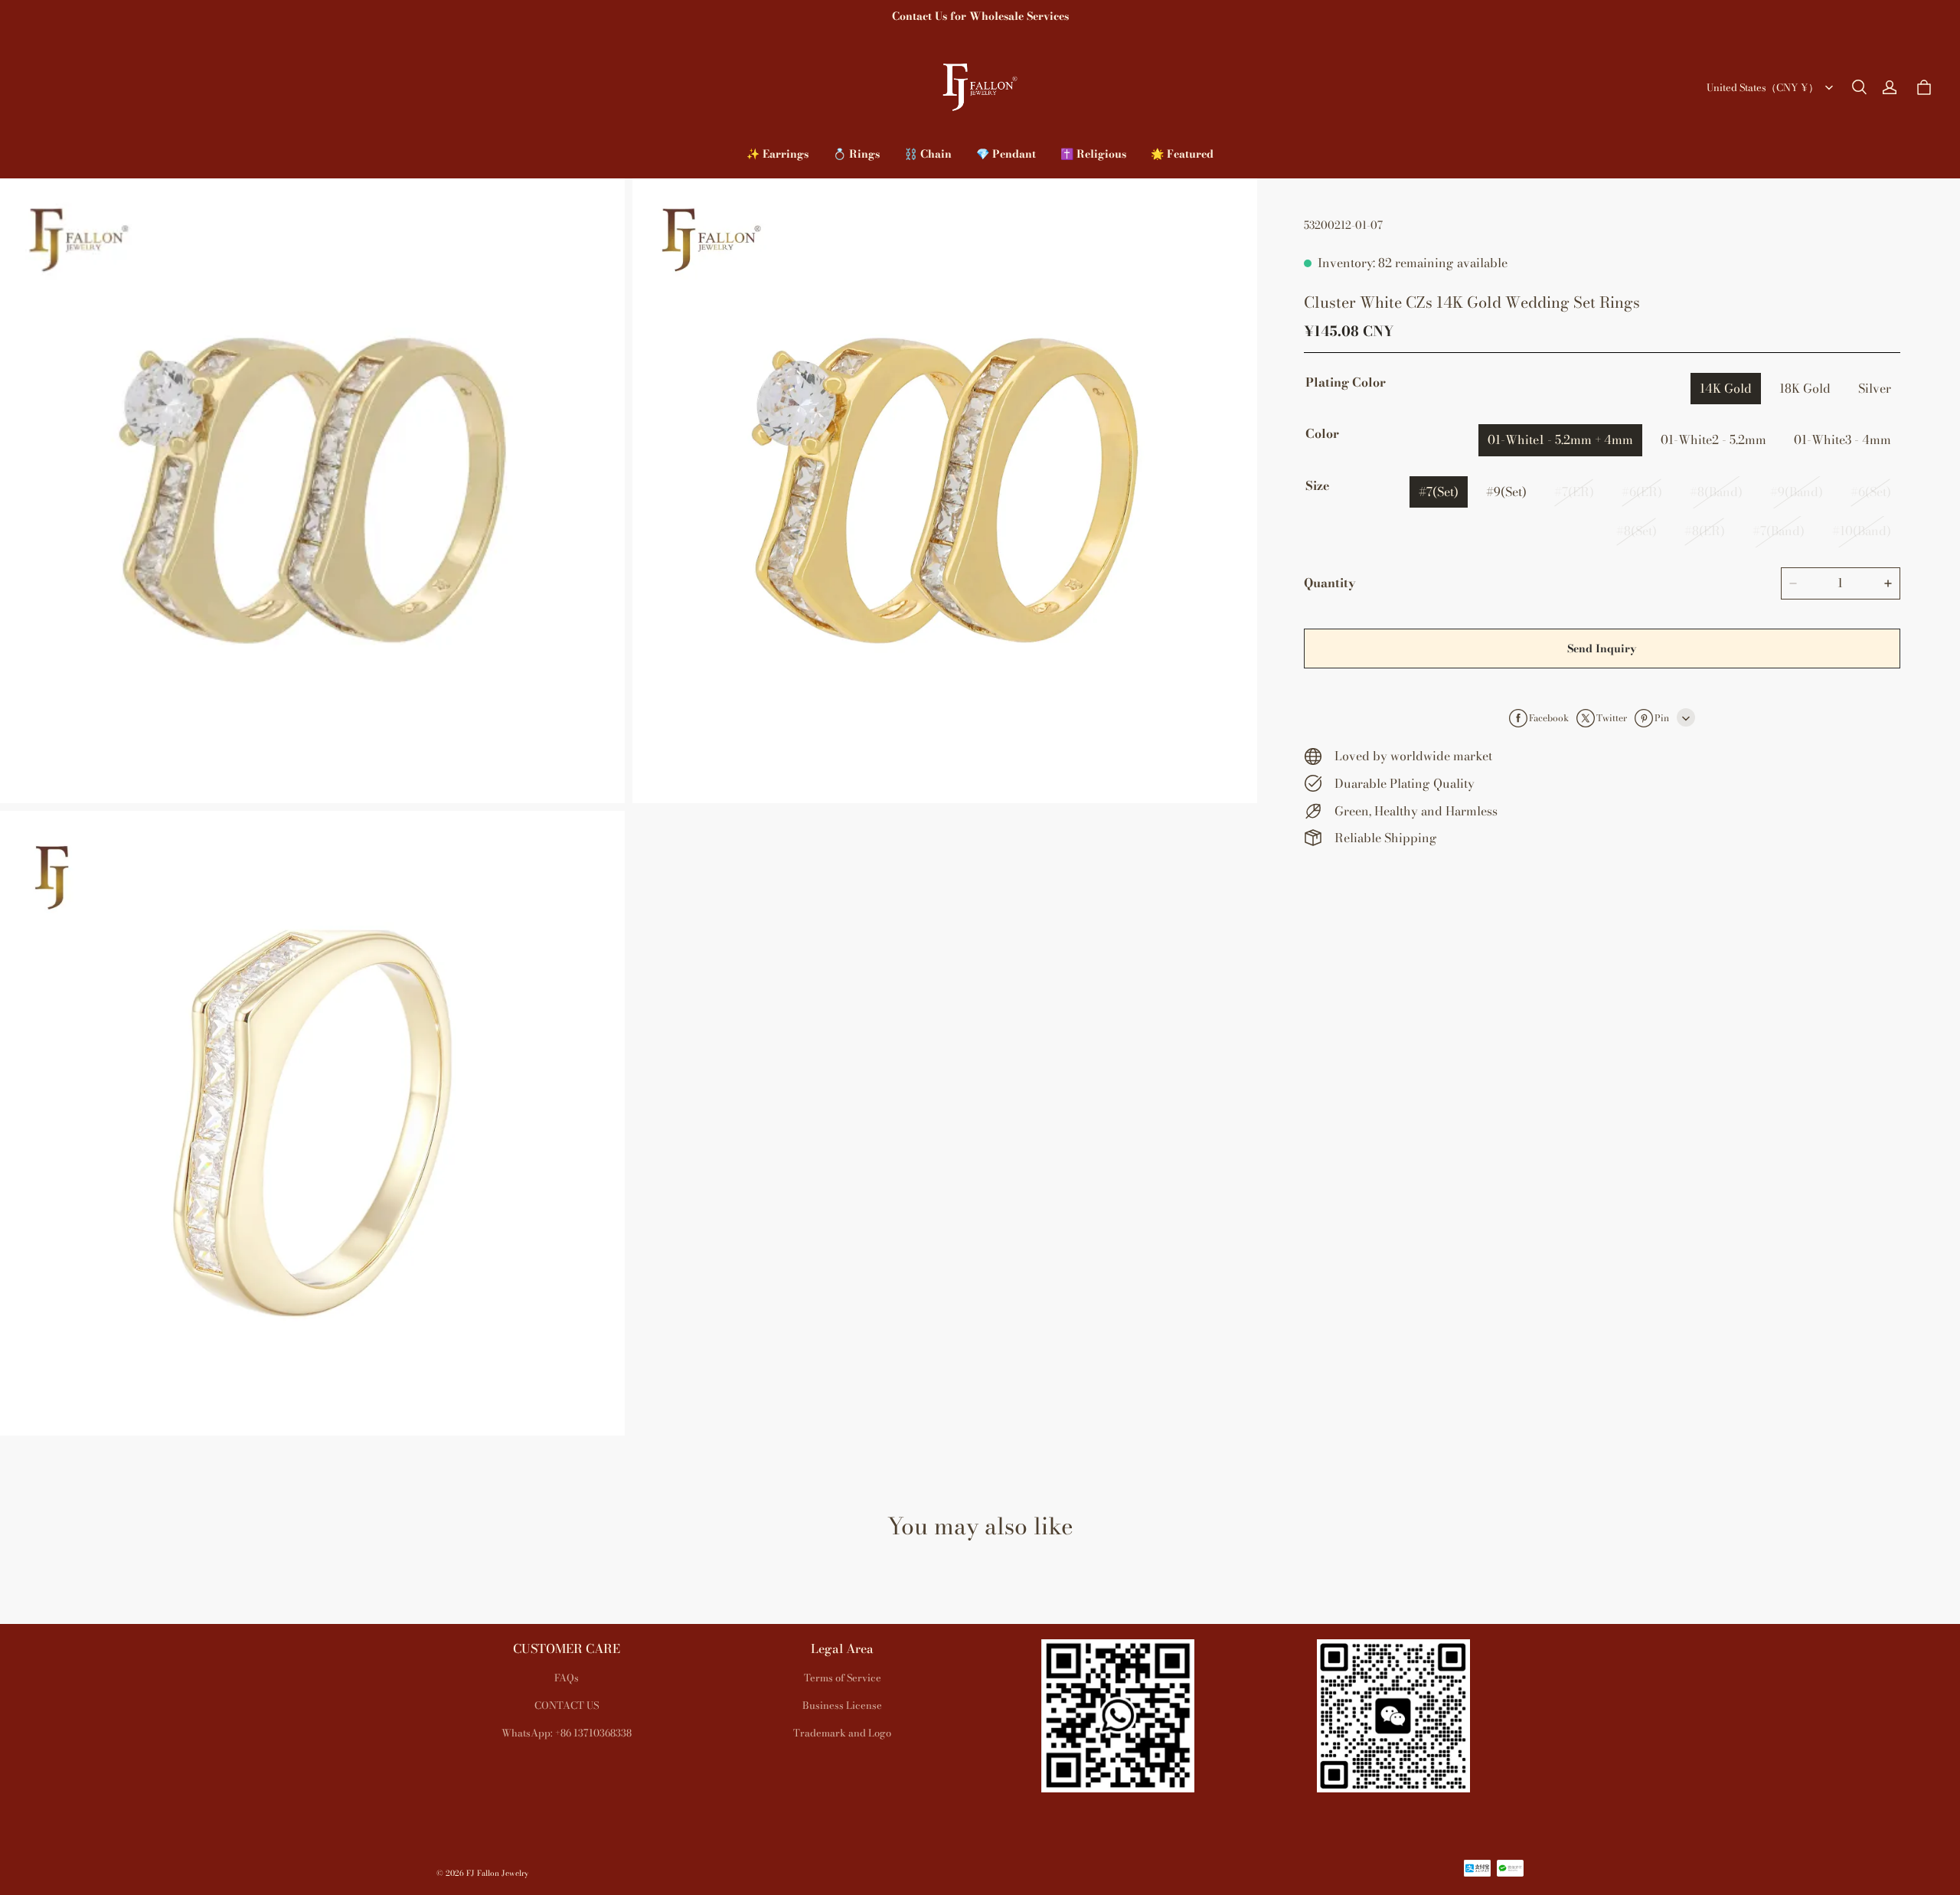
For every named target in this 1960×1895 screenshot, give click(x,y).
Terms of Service (843, 1678)
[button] (1859, 87)
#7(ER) (1574, 492)
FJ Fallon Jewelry (497, 1873)
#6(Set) (1871, 492)
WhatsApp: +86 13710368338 (567, 1733)
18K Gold (1805, 388)
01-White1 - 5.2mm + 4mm (1560, 439)
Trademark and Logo (842, 1733)
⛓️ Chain (928, 154)
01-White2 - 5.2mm (1713, 439)
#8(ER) (1705, 531)
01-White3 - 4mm (1842, 439)
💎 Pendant (1006, 154)
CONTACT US (567, 1705)
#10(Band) (1862, 531)
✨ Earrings (777, 154)
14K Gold (1726, 388)
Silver (1875, 388)
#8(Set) (1637, 531)
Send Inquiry (1602, 649)
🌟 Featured (1182, 154)
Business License (842, 1705)
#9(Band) (1797, 492)
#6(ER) (1642, 492)
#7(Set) (1439, 492)
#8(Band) (1716, 492)
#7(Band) (1779, 531)
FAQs (567, 1678)
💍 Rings (856, 154)
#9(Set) (1506, 492)
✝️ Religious (1093, 154)
